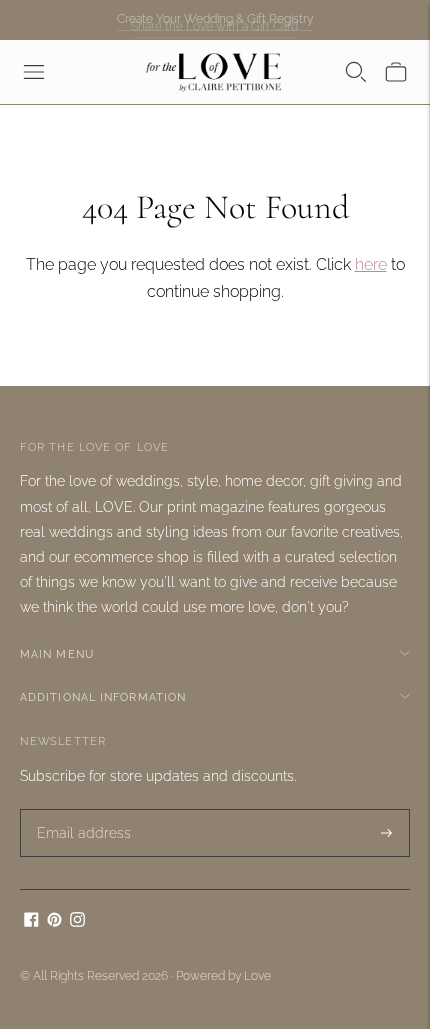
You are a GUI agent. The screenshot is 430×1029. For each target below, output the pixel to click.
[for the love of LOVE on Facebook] (31, 922)
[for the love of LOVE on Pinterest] (54, 922)
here (371, 264)
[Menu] (34, 72)
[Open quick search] (356, 72)
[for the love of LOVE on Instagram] (77, 922)
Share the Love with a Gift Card (214, 23)
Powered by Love (223, 976)
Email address (77, 809)
